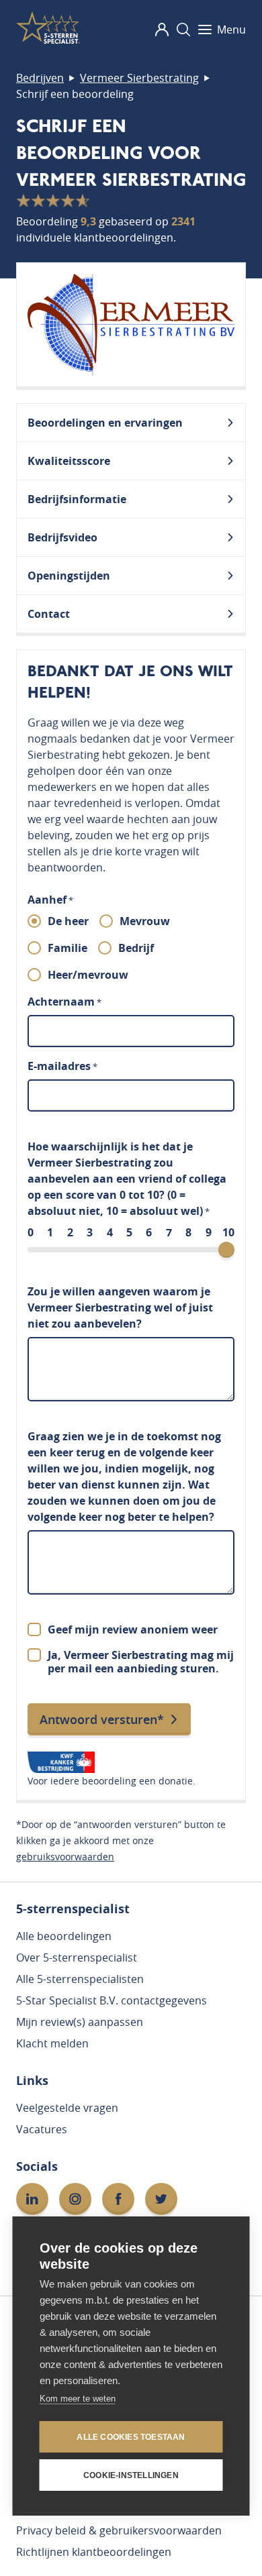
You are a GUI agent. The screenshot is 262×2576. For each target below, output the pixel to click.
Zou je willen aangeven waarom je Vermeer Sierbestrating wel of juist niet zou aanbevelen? (120, 1307)
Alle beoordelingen (64, 1936)
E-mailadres (62, 1066)
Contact (49, 614)
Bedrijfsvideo (62, 537)
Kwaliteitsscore (69, 461)
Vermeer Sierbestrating (139, 78)
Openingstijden (69, 576)
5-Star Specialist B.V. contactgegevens (112, 2000)
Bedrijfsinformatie (77, 499)
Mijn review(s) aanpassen (80, 2022)
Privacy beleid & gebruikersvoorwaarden (119, 2530)
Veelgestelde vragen (67, 2108)
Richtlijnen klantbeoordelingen (94, 2552)
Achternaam (64, 1002)
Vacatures (42, 2129)
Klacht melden (52, 2043)
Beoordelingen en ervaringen (105, 423)
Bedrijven (40, 78)
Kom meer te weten (78, 2399)
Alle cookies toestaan (131, 2437)
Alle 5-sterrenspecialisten (80, 1979)
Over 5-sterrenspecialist (77, 1957)
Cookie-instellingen (131, 2475)
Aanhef (50, 900)
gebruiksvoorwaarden (65, 1857)
